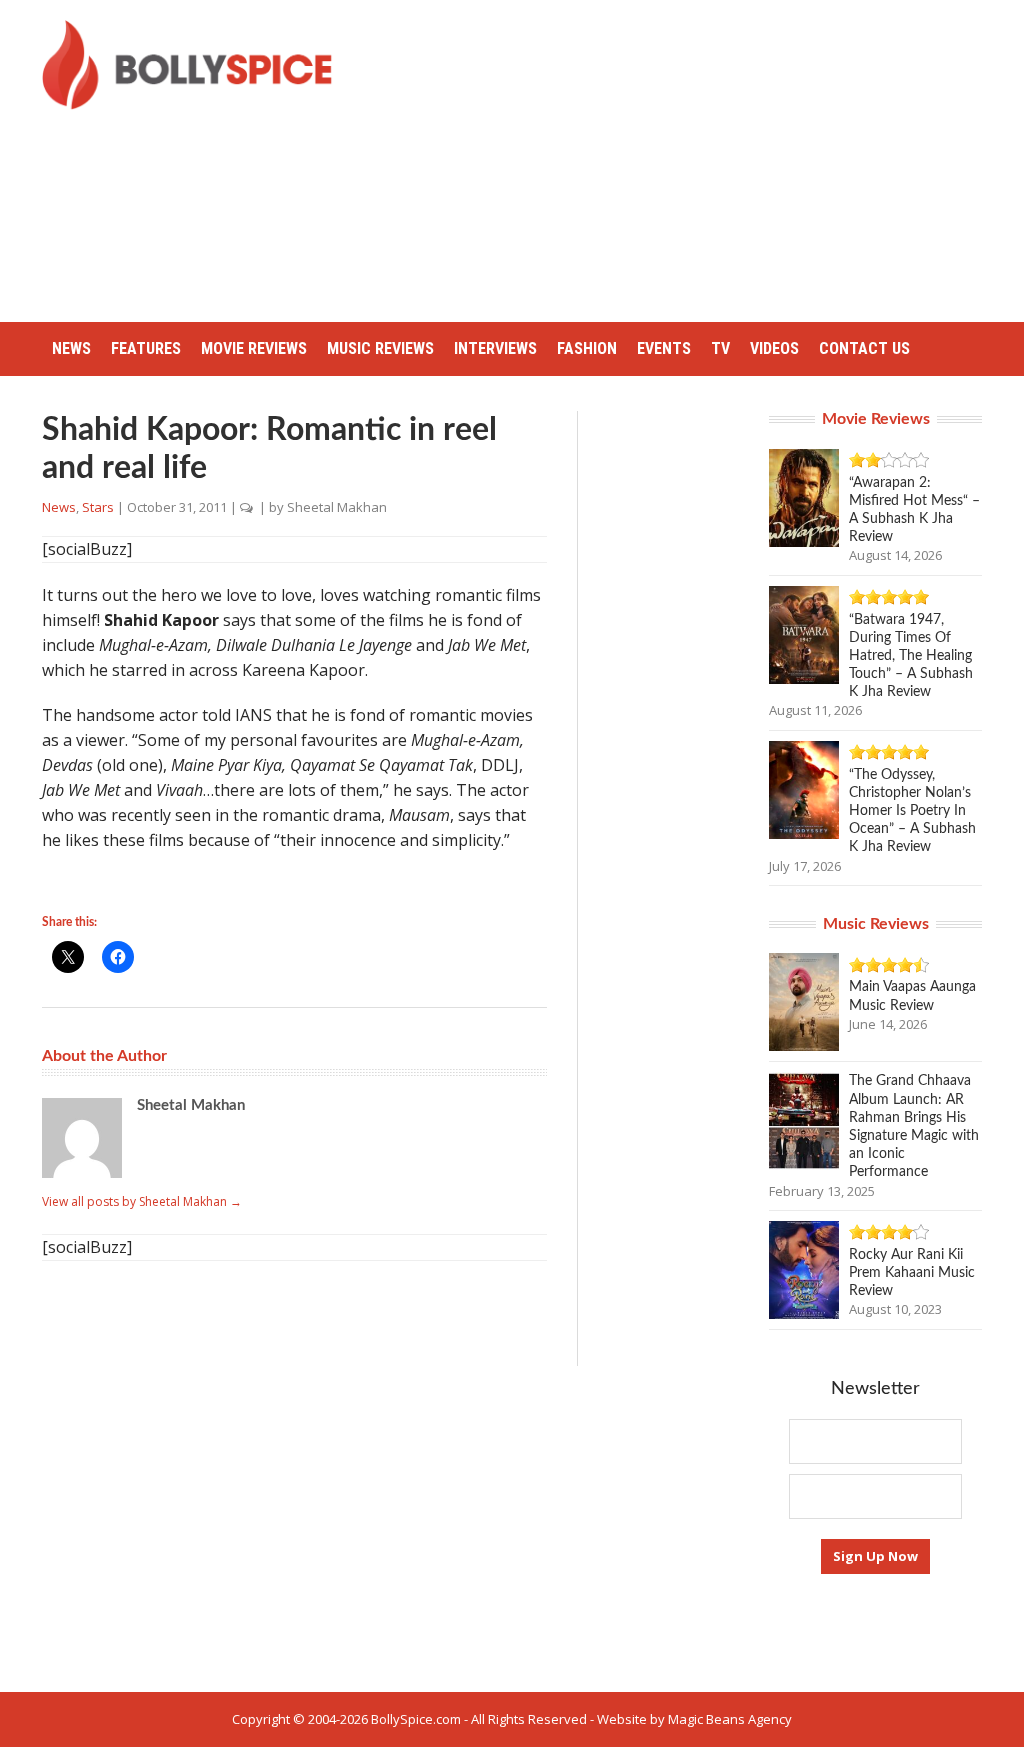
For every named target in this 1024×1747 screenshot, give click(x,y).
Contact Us (864, 348)
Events (664, 348)
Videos (774, 348)
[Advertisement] (694, 160)
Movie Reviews (254, 348)
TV (720, 348)
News (71, 348)
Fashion (587, 348)
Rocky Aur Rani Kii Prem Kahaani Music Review (912, 1273)
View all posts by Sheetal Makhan (142, 1201)
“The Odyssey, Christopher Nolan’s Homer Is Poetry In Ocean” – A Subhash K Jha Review (912, 811)
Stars (98, 507)
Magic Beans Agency (730, 1719)
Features (146, 348)
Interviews (495, 348)
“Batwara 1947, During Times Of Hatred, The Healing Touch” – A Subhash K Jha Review (911, 656)
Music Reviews (380, 348)
